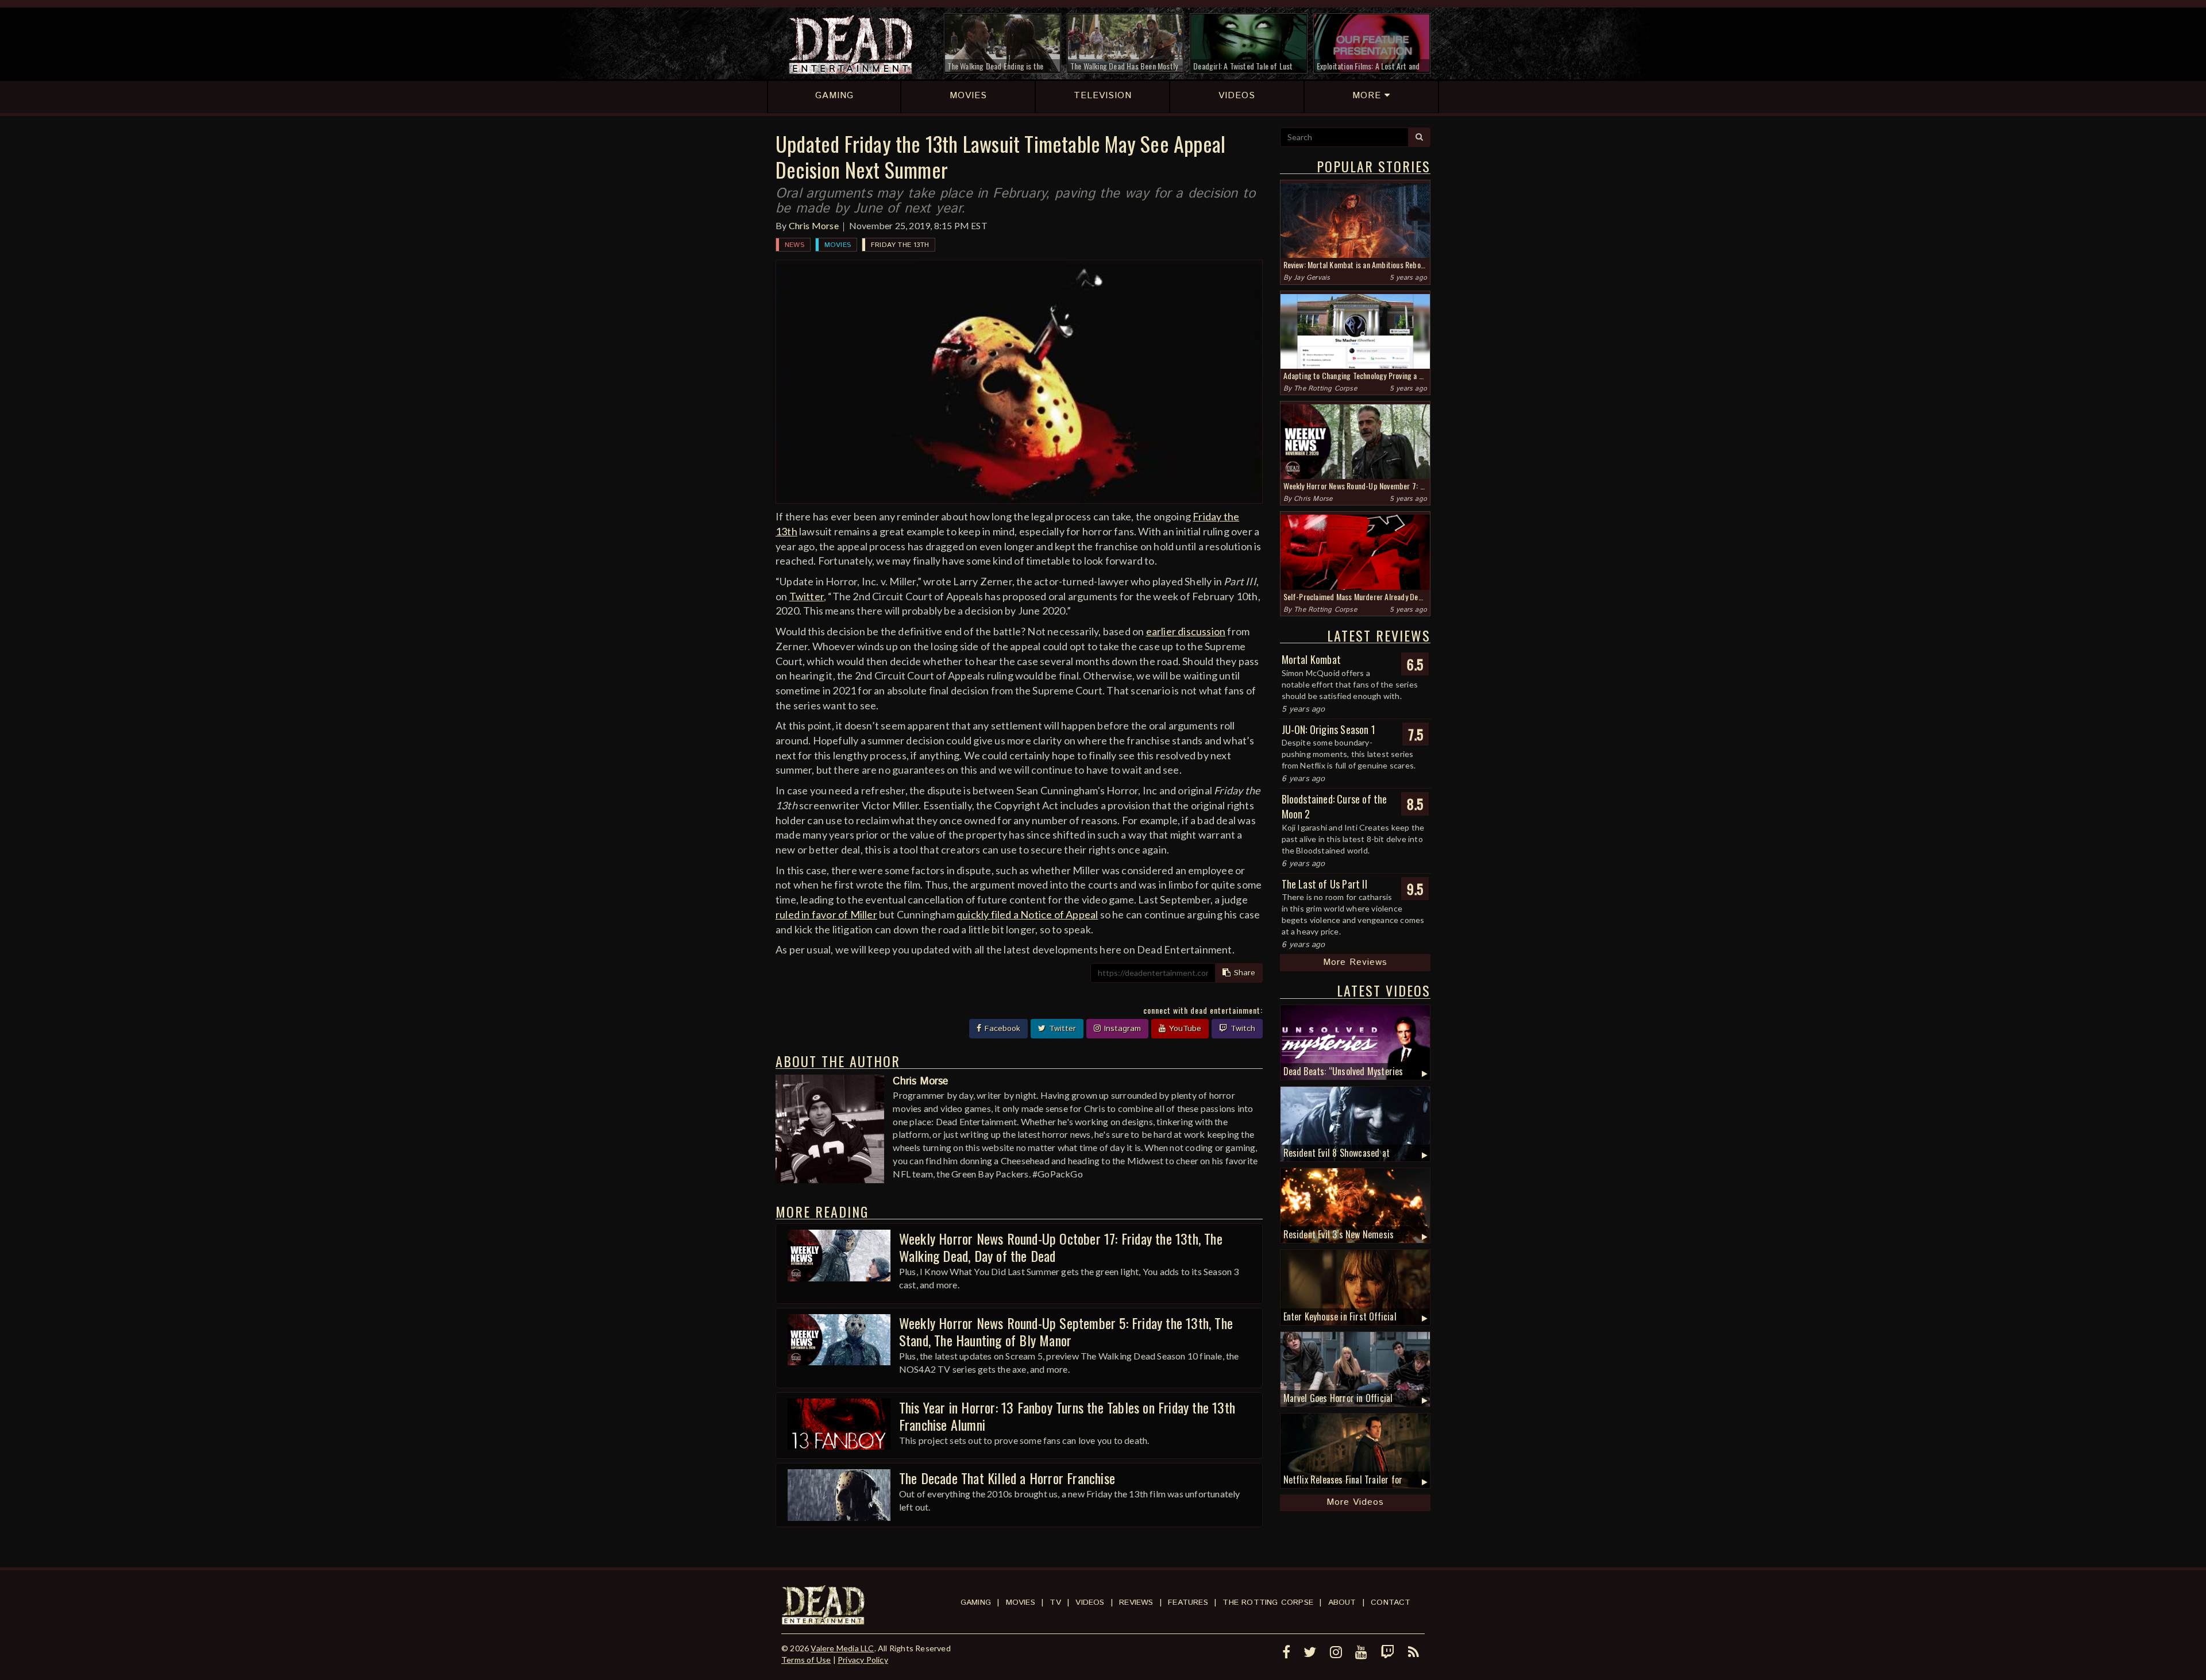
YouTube (1184, 1029)
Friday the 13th (900, 245)
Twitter (807, 596)
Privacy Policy (863, 1660)
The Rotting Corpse (1325, 389)
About (1342, 1602)
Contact (1391, 1602)
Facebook (1001, 1029)
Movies (838, 245)
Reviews (1136, 1602)
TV (1055, 1602)
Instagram (1121, 1029)
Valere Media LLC (842, 1648)
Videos (1090, 1602)
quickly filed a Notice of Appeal (1027, 914)
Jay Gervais (1312, 278)
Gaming (976, 1602)
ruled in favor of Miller (826, 914)
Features (1188, 1602)
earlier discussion (1186, 631)
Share (1243, 973)
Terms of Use (806, 1660)
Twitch (1241, 1029)
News (795, 245)
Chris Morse (814, 225)
